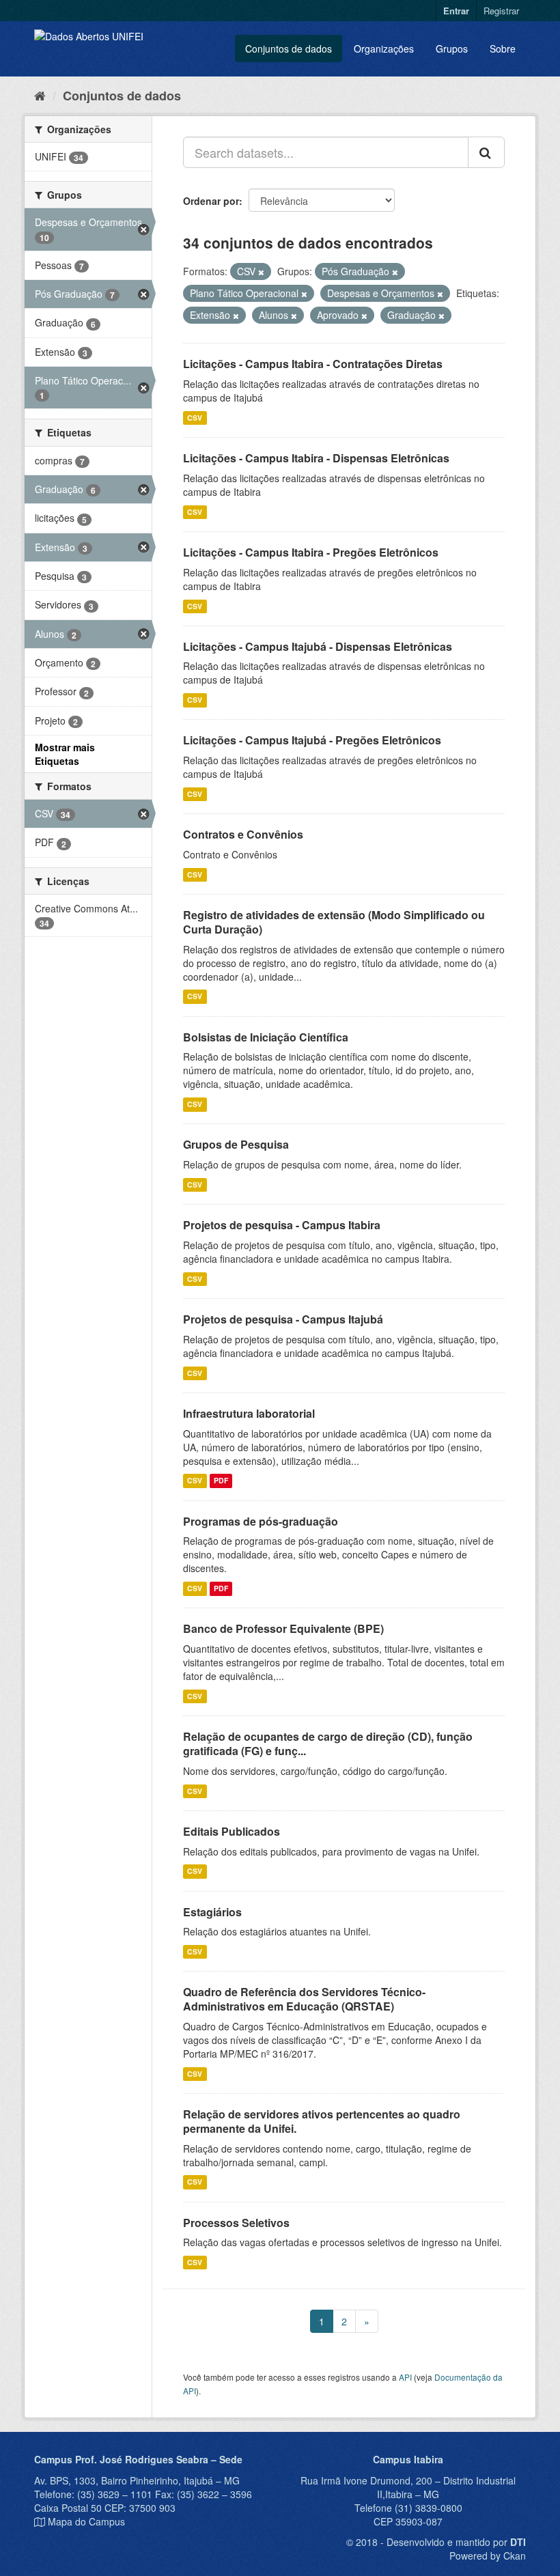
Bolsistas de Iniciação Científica (266, 1037)
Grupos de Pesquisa (236, 1144)
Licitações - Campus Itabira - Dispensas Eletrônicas (316, 458)
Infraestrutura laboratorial (249, 1413)
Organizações (384, 48)
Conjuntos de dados (289, 48)
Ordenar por (211, 201)
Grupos (452, 48)
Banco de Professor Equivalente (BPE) (283, 1628)
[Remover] (261, 272)
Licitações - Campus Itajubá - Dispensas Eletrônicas (318, 646)
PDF (221, 1481)
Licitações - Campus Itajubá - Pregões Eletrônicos (312, 740)
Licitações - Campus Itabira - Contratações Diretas (313, 364)
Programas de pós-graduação (261, 1521)
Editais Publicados (232, 1831)
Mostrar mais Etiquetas (65, 754)
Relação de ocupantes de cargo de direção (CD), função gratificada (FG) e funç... (328, 1744)
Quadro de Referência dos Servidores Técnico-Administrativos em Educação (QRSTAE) (304, 1999)
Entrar (456, 11)
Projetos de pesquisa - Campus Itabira (282, 1225)
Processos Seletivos (236, 2223)
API (405, 2377)
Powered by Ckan (488, 2556)
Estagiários (212, 1912)
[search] (486, 152)
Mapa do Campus (86, 2521)
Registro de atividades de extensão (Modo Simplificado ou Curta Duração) (334, 922)
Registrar (501, 11)
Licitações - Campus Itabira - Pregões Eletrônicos (311, 552)
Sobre (503, 48)
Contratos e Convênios (243, 834)
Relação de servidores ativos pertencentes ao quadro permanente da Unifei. (322, 2121)
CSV (195, 418)
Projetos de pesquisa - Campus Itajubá (283, 1319)
